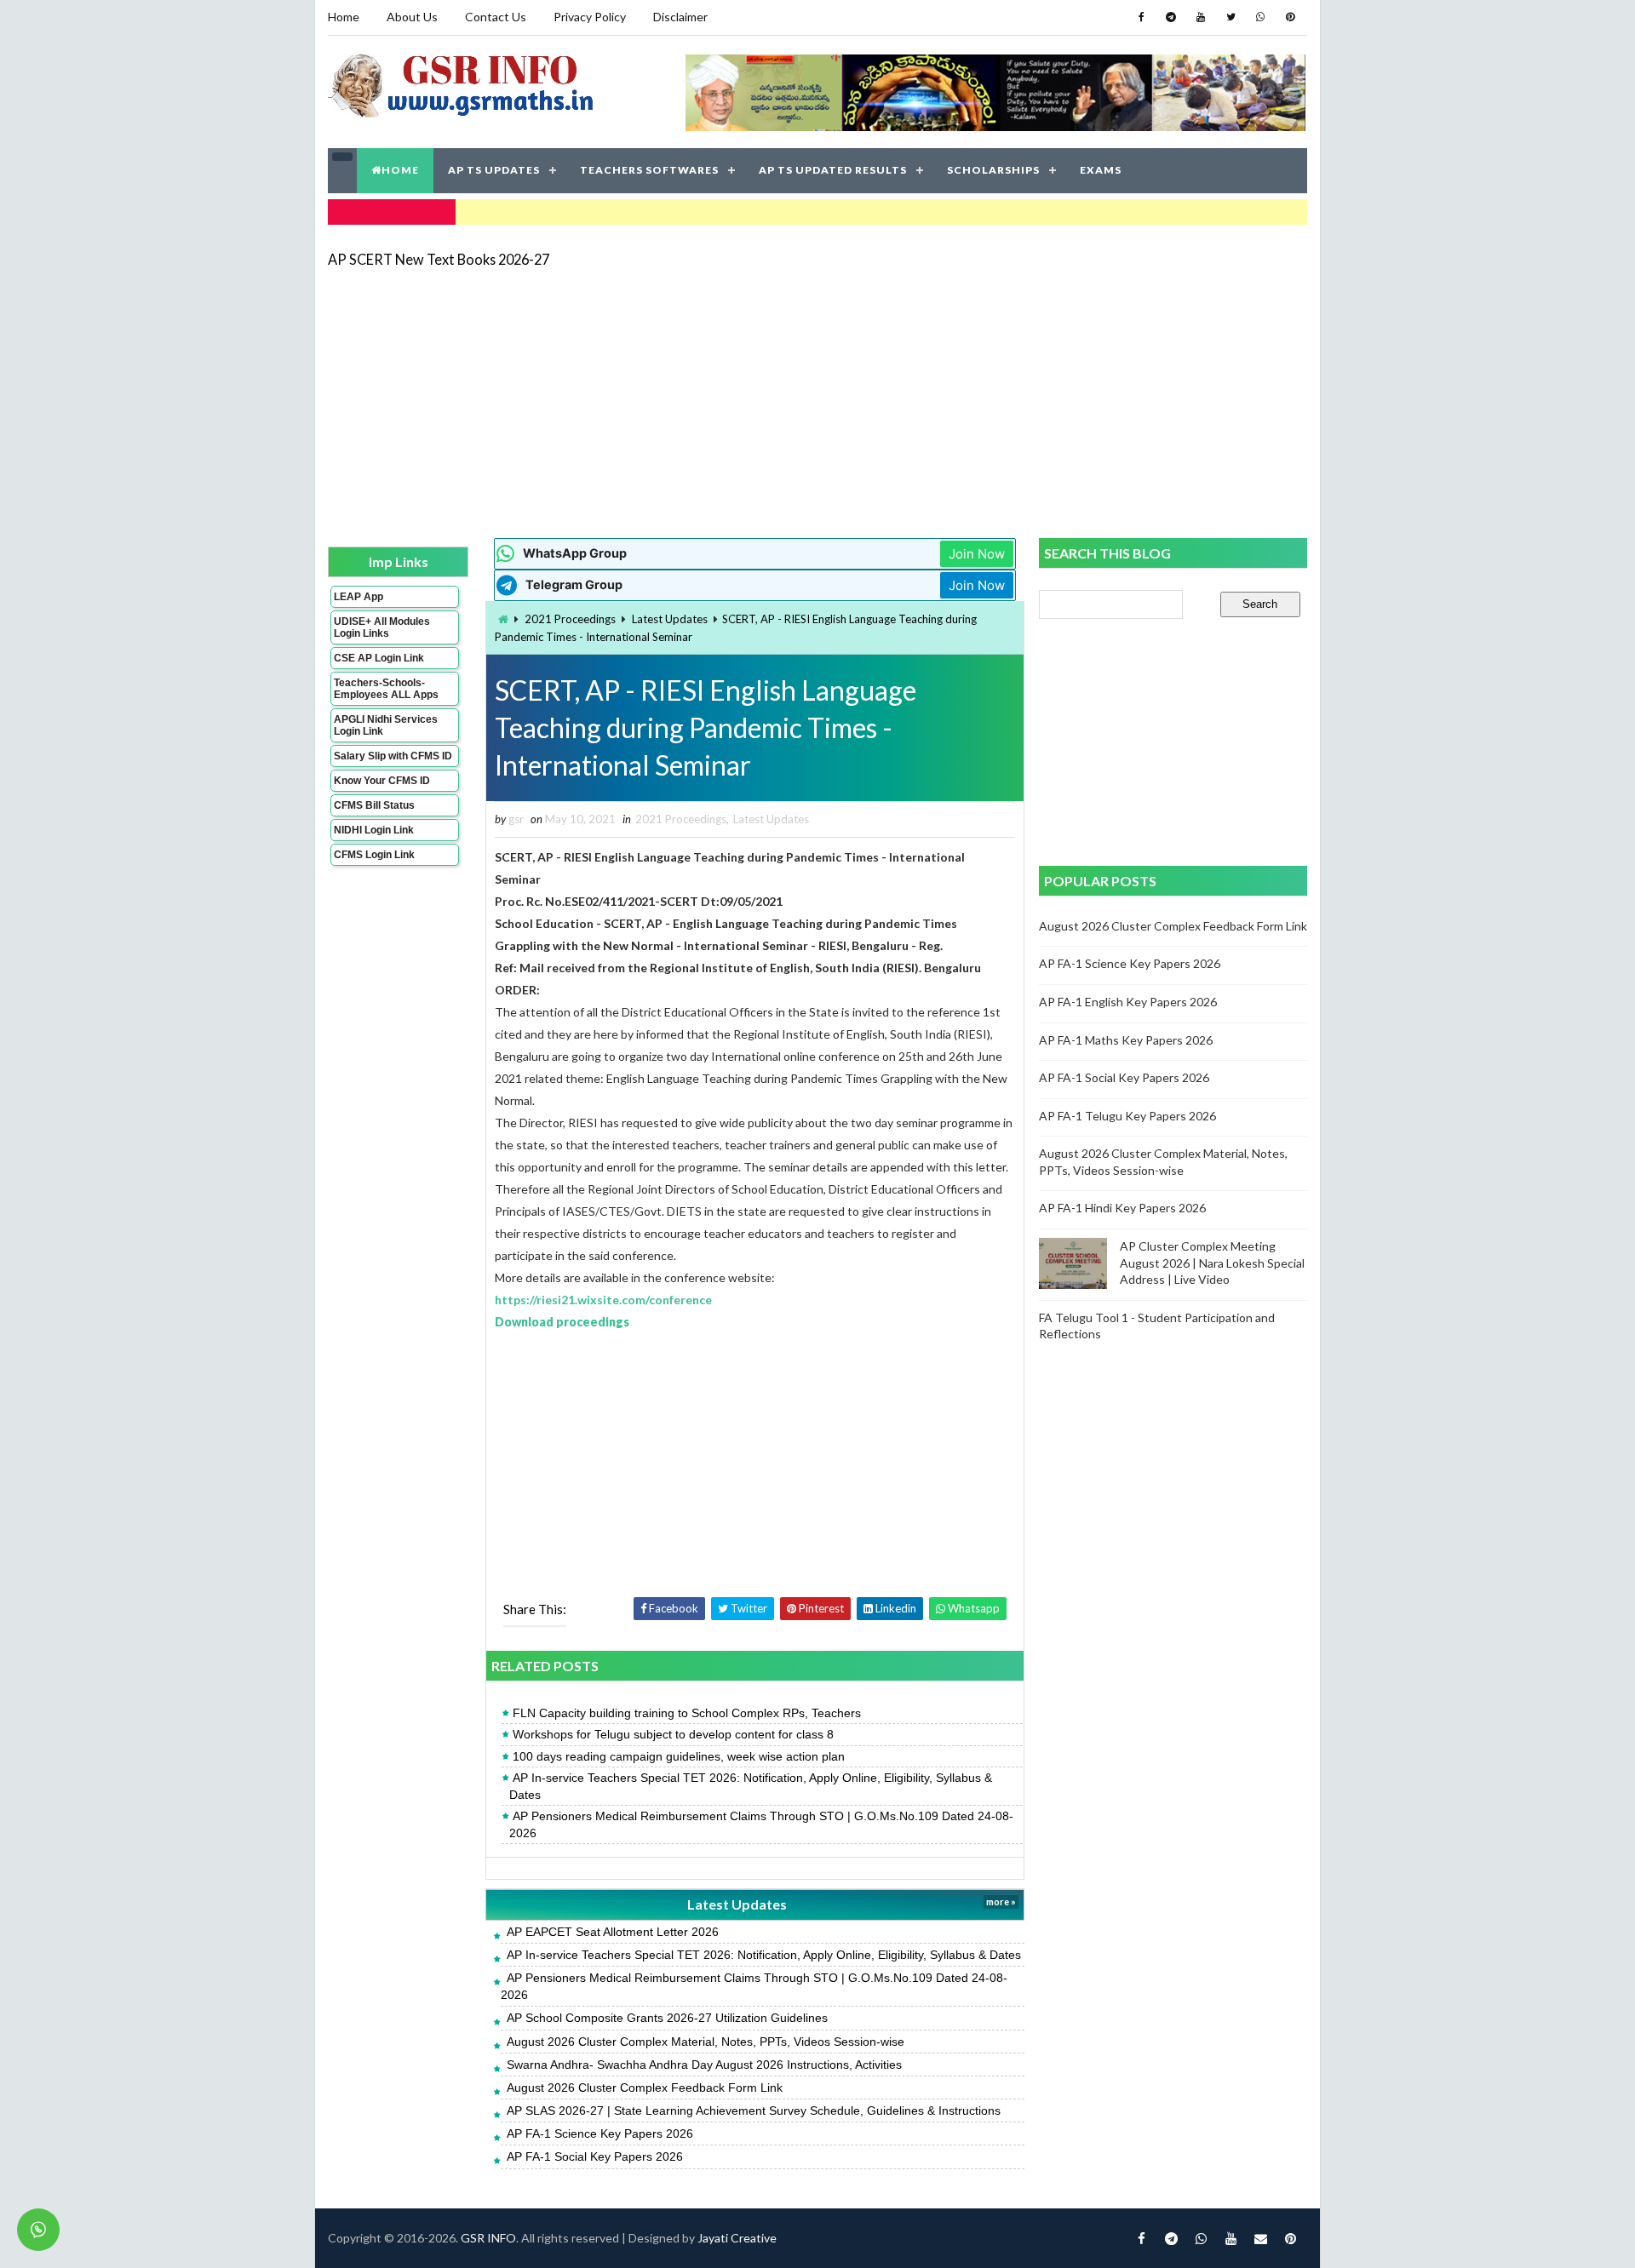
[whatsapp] (1260, 17)
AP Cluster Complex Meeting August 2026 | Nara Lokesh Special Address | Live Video (1212, 1263)
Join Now (977, 554)
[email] (1260, 2238)
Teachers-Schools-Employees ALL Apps (386, 689)
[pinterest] (1290, 17)
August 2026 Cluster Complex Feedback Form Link (645, 2088)
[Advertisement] (817, 402)
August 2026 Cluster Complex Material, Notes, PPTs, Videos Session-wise (706, 2042)
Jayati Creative (737, 2238)
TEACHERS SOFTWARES (649, 170)
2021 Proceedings (570, 619)
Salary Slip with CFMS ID (393, 756)
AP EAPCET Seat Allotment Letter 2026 (613, 1932)
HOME (400, 170)
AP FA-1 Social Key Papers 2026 (595, 2156)
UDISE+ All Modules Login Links (382, 627)
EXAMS (1101, 170)
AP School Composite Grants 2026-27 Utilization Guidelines (667, 2018)
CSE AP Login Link (379, 658)
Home (344, 17)
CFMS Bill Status (374, 805)
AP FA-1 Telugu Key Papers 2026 (1127, 1116)
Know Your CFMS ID (382, 781)
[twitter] (1231, 17)
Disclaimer (680, 17)
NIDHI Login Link (374, 830)
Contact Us (496, 17)
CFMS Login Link (374, 855)
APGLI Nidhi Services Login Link (386, 725)
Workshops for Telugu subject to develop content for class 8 (673, 1734)
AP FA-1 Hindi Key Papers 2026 (1122, 1208)
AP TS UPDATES (494, 170)
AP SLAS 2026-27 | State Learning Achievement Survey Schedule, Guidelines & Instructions (754, 2110)
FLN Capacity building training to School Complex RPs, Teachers (687, 1713)
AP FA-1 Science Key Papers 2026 (600, 2133)
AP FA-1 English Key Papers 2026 (1128, 1002)
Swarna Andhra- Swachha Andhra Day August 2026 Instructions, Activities (704, 2065)
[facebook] (1141, 17)
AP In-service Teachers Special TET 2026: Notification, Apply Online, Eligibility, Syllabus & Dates (751, 1786)
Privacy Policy (590, 17)
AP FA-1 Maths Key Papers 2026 (1126, 1040)
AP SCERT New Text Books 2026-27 (439, 259)
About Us (412, 17)
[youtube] (1201, 17)
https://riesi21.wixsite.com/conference (603, 1300)
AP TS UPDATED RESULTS (833, 170)
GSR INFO (488, 2238)
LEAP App (359, 597)
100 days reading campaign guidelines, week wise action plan (679, 1756)
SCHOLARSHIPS (993, 170)
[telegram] (1171, 17)
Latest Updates (670, 619)
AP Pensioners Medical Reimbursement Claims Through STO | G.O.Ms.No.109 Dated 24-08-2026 (761, 1824)
